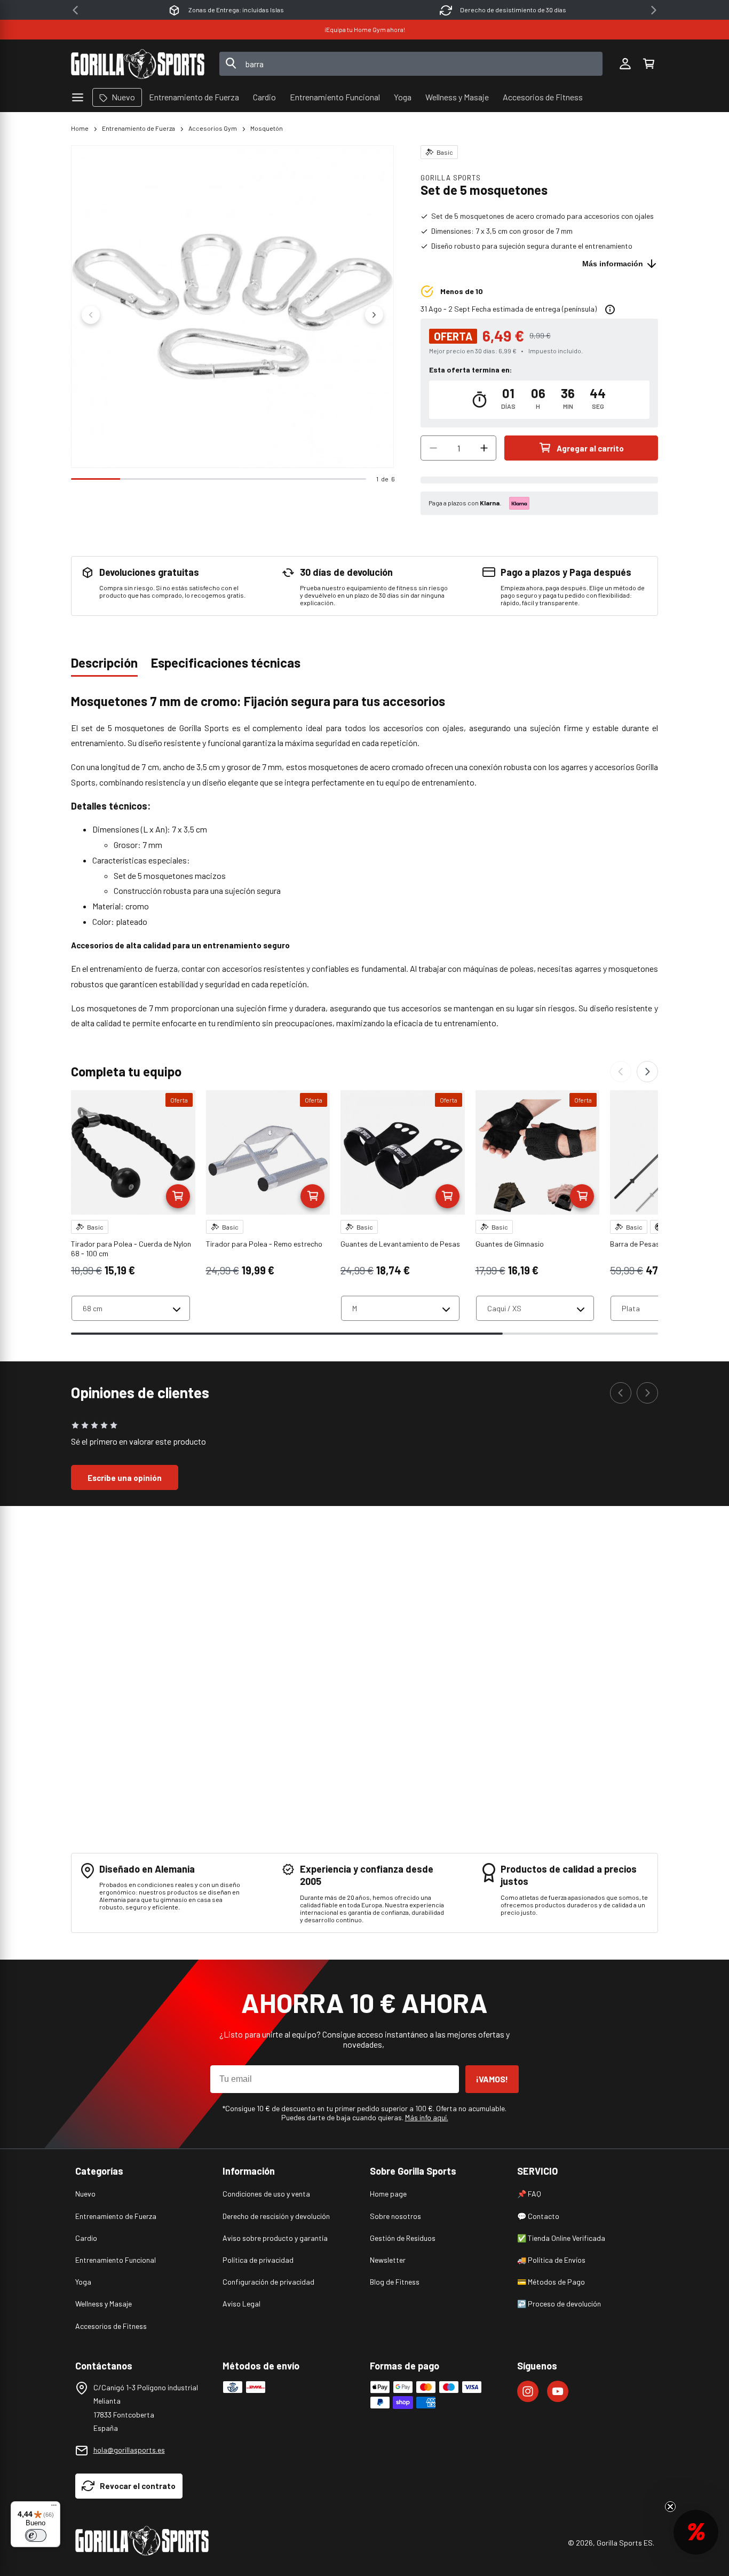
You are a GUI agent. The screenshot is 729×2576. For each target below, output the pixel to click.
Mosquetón (267, 128)
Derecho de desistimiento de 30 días (236, 10)
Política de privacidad (258, 2260)
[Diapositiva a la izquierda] (91, 315)
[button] (648, 64)
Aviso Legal (241, 2304)
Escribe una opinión (125, 1478)
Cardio (86, 2238)
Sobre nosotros (395, 2216)
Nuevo (85, 2194)
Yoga (83, 2282)
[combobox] (411, 64)
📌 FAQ (529, 2194)
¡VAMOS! (492, 2079)
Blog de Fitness (395, 2282)
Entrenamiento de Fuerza (138, 128)
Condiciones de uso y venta (266, 2194)
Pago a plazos (513, 10)
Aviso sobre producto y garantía (275, 2238)
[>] (654, 10)
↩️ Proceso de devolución (559, 2304)
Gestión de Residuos (403, 2238)
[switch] (36, 2535)
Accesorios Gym (213, 128)
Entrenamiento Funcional (116, 2260)
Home (80, 128)
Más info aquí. (427, 2117)
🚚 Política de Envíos (551, 2260)
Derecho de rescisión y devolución (276, 2216)
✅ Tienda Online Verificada (561, 2238)
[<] (75, 10)
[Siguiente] (647, 1072)
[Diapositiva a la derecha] (374, 315)
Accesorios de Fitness (111, 2326)
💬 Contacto (538, 2216)
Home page (388, 2194)
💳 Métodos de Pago (551, 2282)
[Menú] (54, 2508)
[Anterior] (621, 1072)
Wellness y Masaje (104, 2304)
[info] (610, 310)
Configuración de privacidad (268, 2282)
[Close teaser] (670, 2507)
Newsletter (388, 2260)
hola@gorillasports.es (129, 2450)
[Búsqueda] (231, 64)
